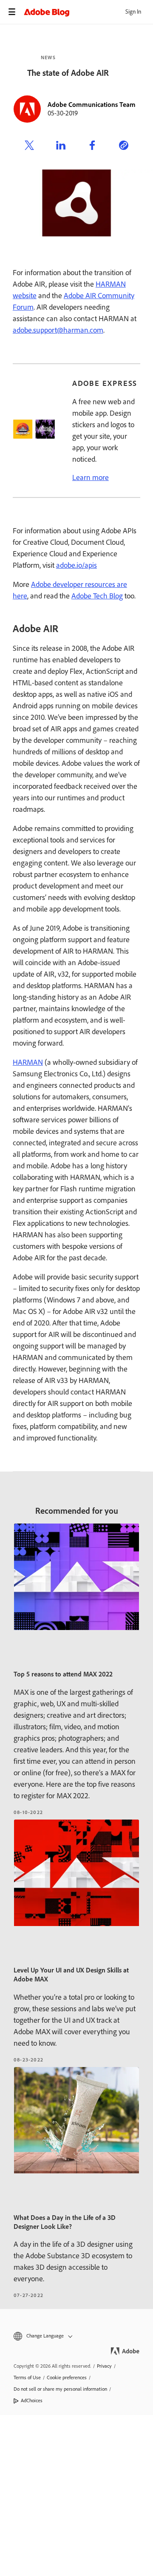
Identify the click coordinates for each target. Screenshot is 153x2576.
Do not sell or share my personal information (60, 2389)
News (48, 57)
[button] (76, 2336)
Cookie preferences (67, 2378)
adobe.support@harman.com (58, 330)
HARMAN (28, 1062)
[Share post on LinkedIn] (61, 147)
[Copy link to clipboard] (124, 147)
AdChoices (32, 2401)
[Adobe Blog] (88, 12)
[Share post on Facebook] (92, 147)
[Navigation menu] (12, 12)
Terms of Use (27, 2378)
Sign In (133, 12)
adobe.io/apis (76, 565)
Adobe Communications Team (92, 105)
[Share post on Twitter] (29, 147)
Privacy (104, 2366)
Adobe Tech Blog (97, 596)
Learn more (91, 477)
